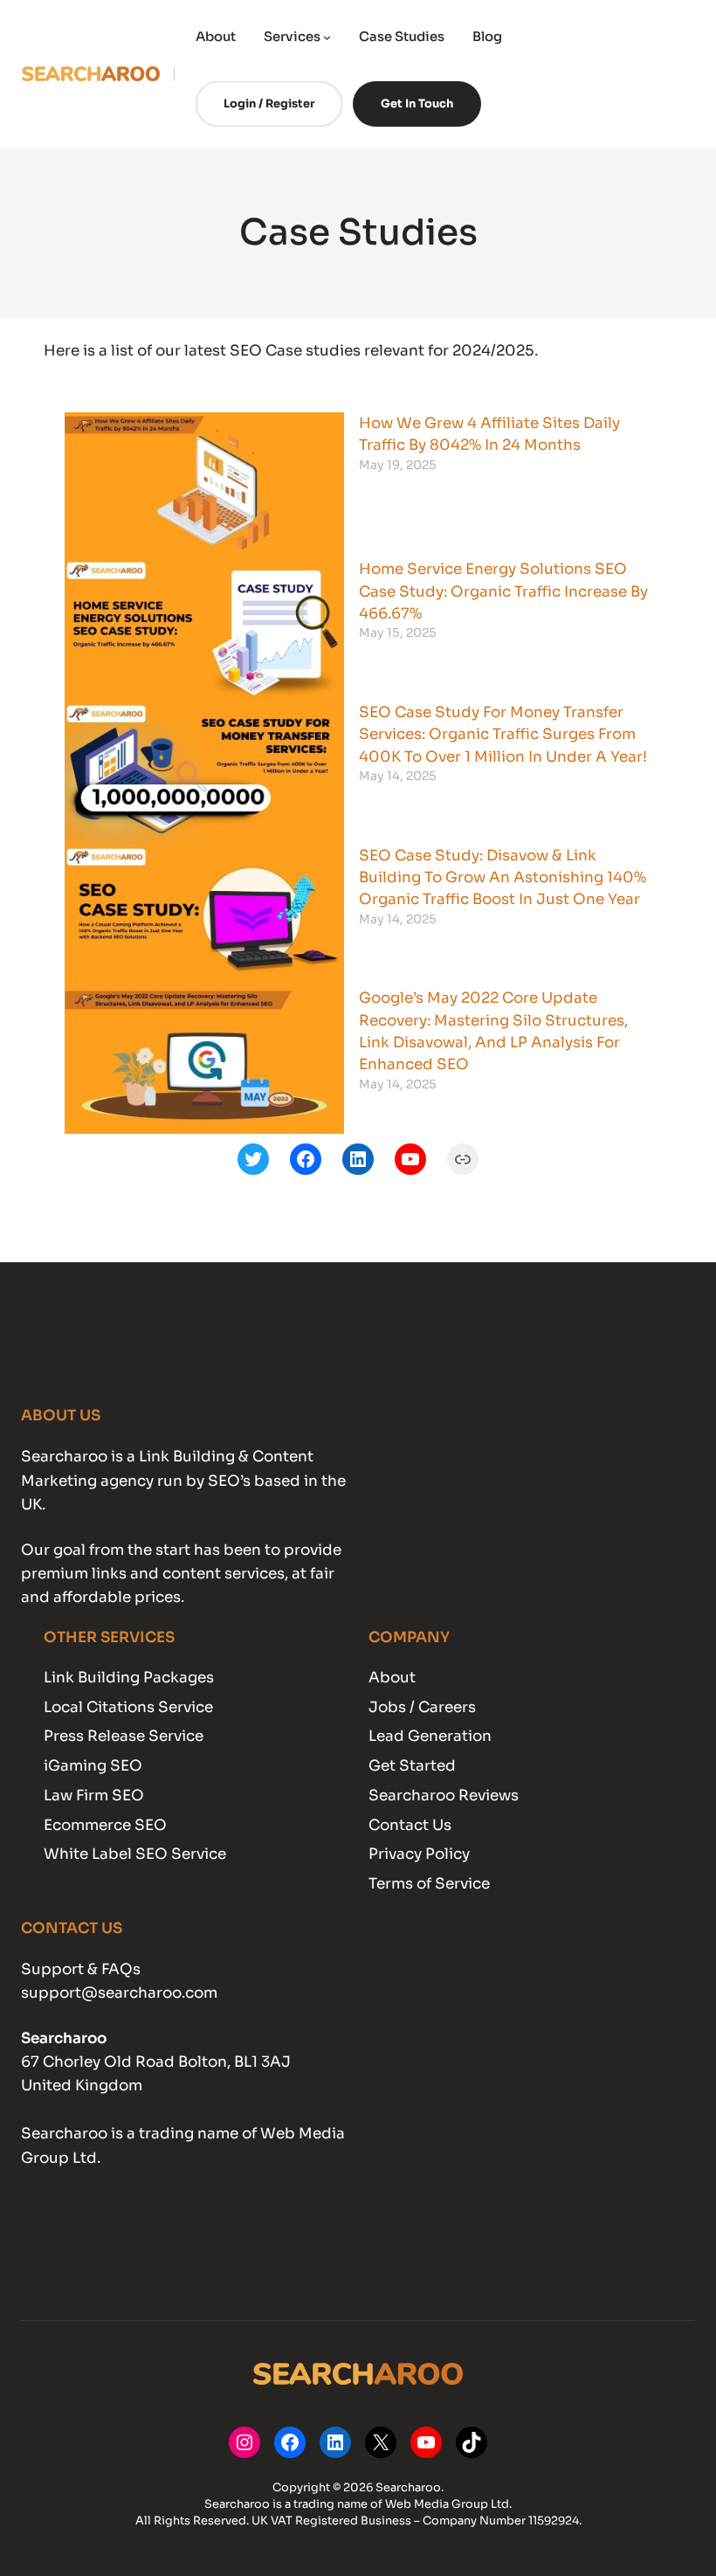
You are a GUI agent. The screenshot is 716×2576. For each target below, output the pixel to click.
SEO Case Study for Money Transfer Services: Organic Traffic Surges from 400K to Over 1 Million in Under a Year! (503, 735)
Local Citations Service (128, 1707)
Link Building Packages (129, 1678)
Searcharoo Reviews (444, 1796)
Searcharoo (64, 2038)
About (392, 1678)
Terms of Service (429, 1884)
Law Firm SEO (94, 1796)
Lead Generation (430, 1736)
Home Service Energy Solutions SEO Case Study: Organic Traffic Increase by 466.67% (503, 591)
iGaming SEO (93, 1766)
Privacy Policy (419, 1854)
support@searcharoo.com (119, 1993)
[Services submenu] (327, 37)
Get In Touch (417, 104)
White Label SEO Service (135, 1854)
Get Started (412, 1766)
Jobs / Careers (422, 1707)
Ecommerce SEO (105, 1825)
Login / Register (269, 104)
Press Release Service (124, 1736)
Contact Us (410, 1825)
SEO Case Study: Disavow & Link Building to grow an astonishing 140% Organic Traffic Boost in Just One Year (503, 878)
